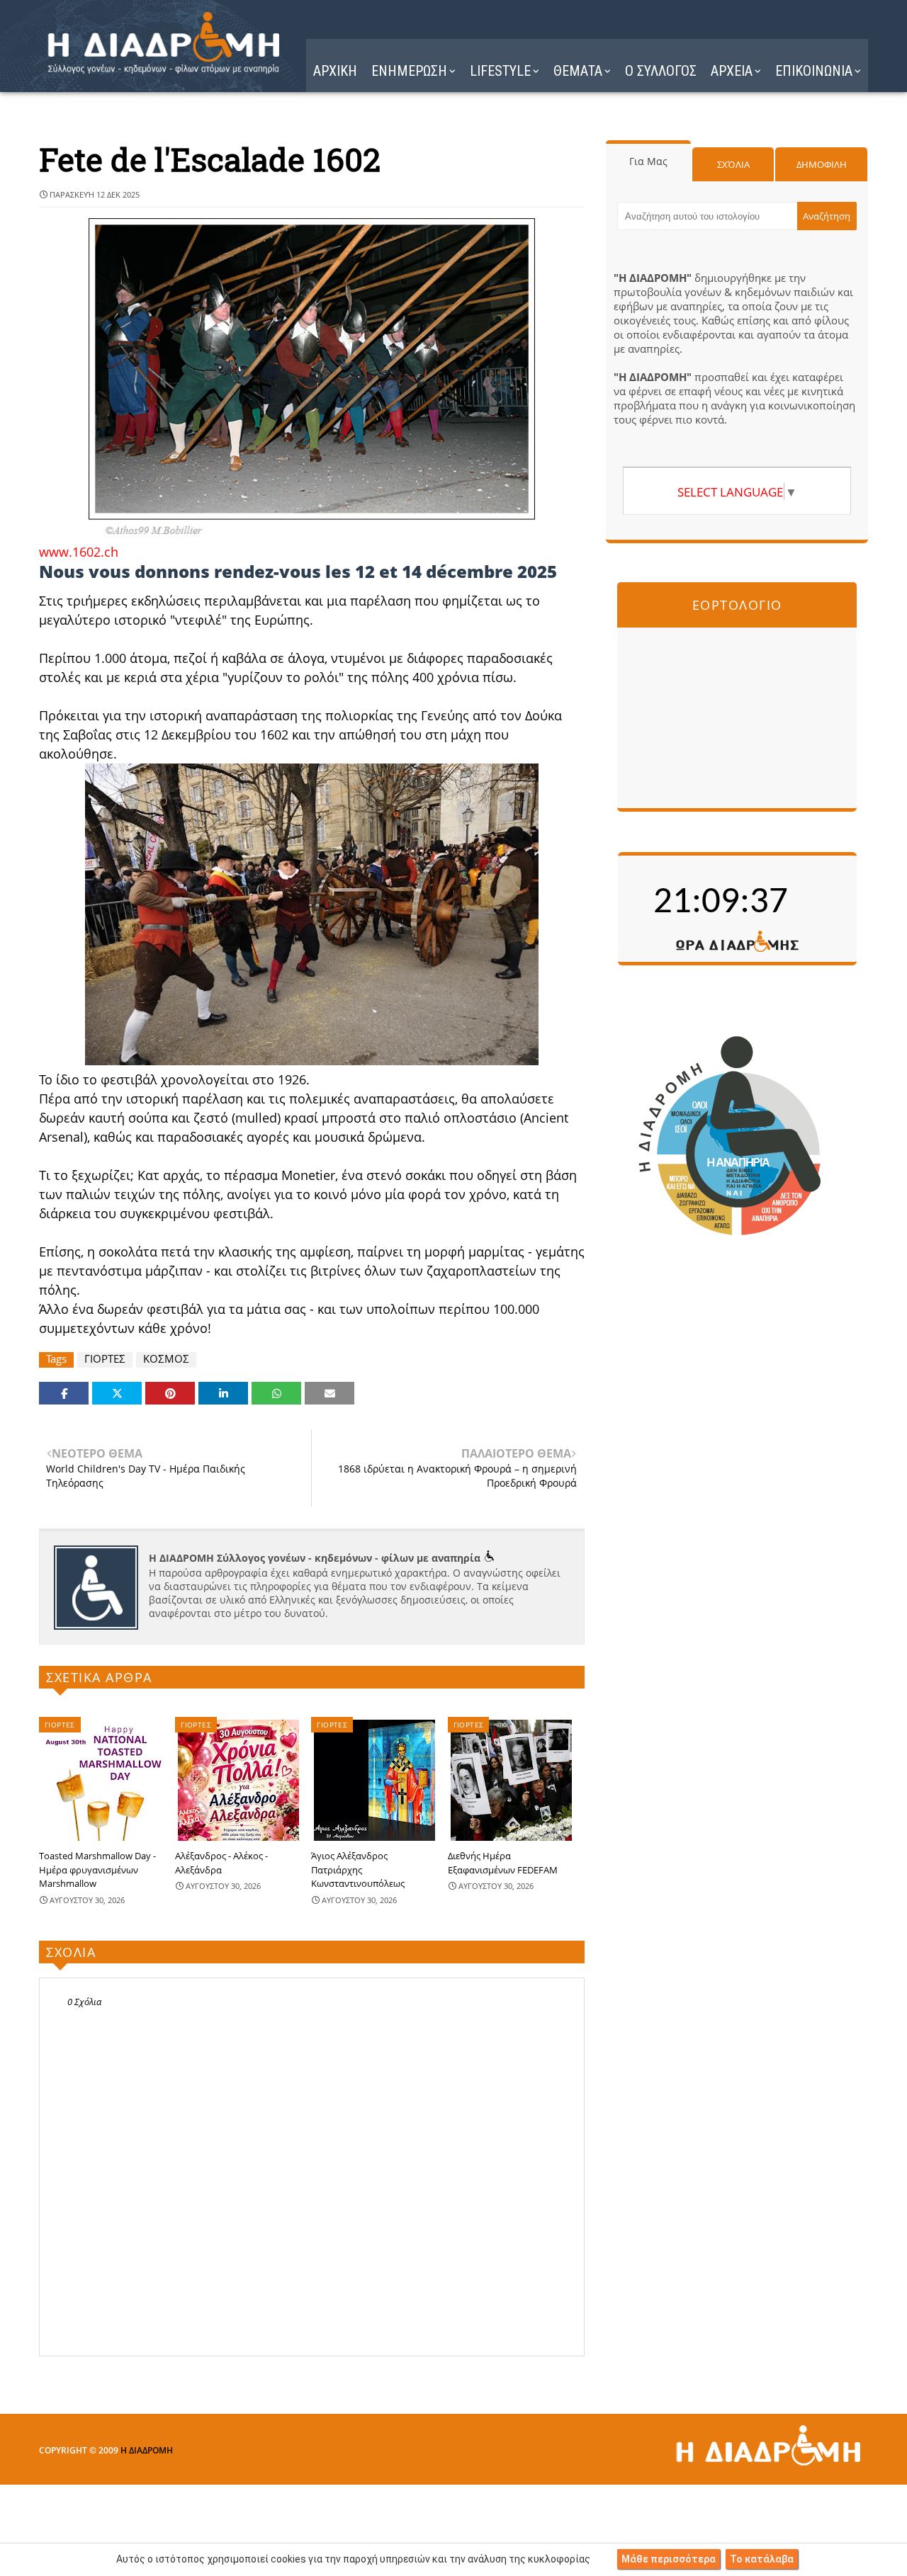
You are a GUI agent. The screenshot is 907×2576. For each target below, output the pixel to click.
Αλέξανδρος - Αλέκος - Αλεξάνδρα (221, 1863)
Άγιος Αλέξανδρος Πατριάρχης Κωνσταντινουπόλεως (358, 1869)
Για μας (648, 161)
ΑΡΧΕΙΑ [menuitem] (732, 71)
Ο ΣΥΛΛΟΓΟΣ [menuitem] (661, 71)
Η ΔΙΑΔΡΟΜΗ (147, 2450)
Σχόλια (733, 164)
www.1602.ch (79, 552)
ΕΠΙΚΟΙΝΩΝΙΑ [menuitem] (814, 71)
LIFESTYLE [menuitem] (500, 71)
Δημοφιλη (822, 164)
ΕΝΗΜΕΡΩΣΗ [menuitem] (409, 71)
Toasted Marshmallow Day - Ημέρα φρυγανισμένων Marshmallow (97, 1869)
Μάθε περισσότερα (669, 2559)
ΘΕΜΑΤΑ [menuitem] (578, 71)
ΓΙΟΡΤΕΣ (105, 1359)
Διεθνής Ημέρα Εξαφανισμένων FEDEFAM (503, 1863)
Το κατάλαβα (762, 2559)
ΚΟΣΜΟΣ (166, 1359)
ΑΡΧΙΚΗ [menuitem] (335, 71)
